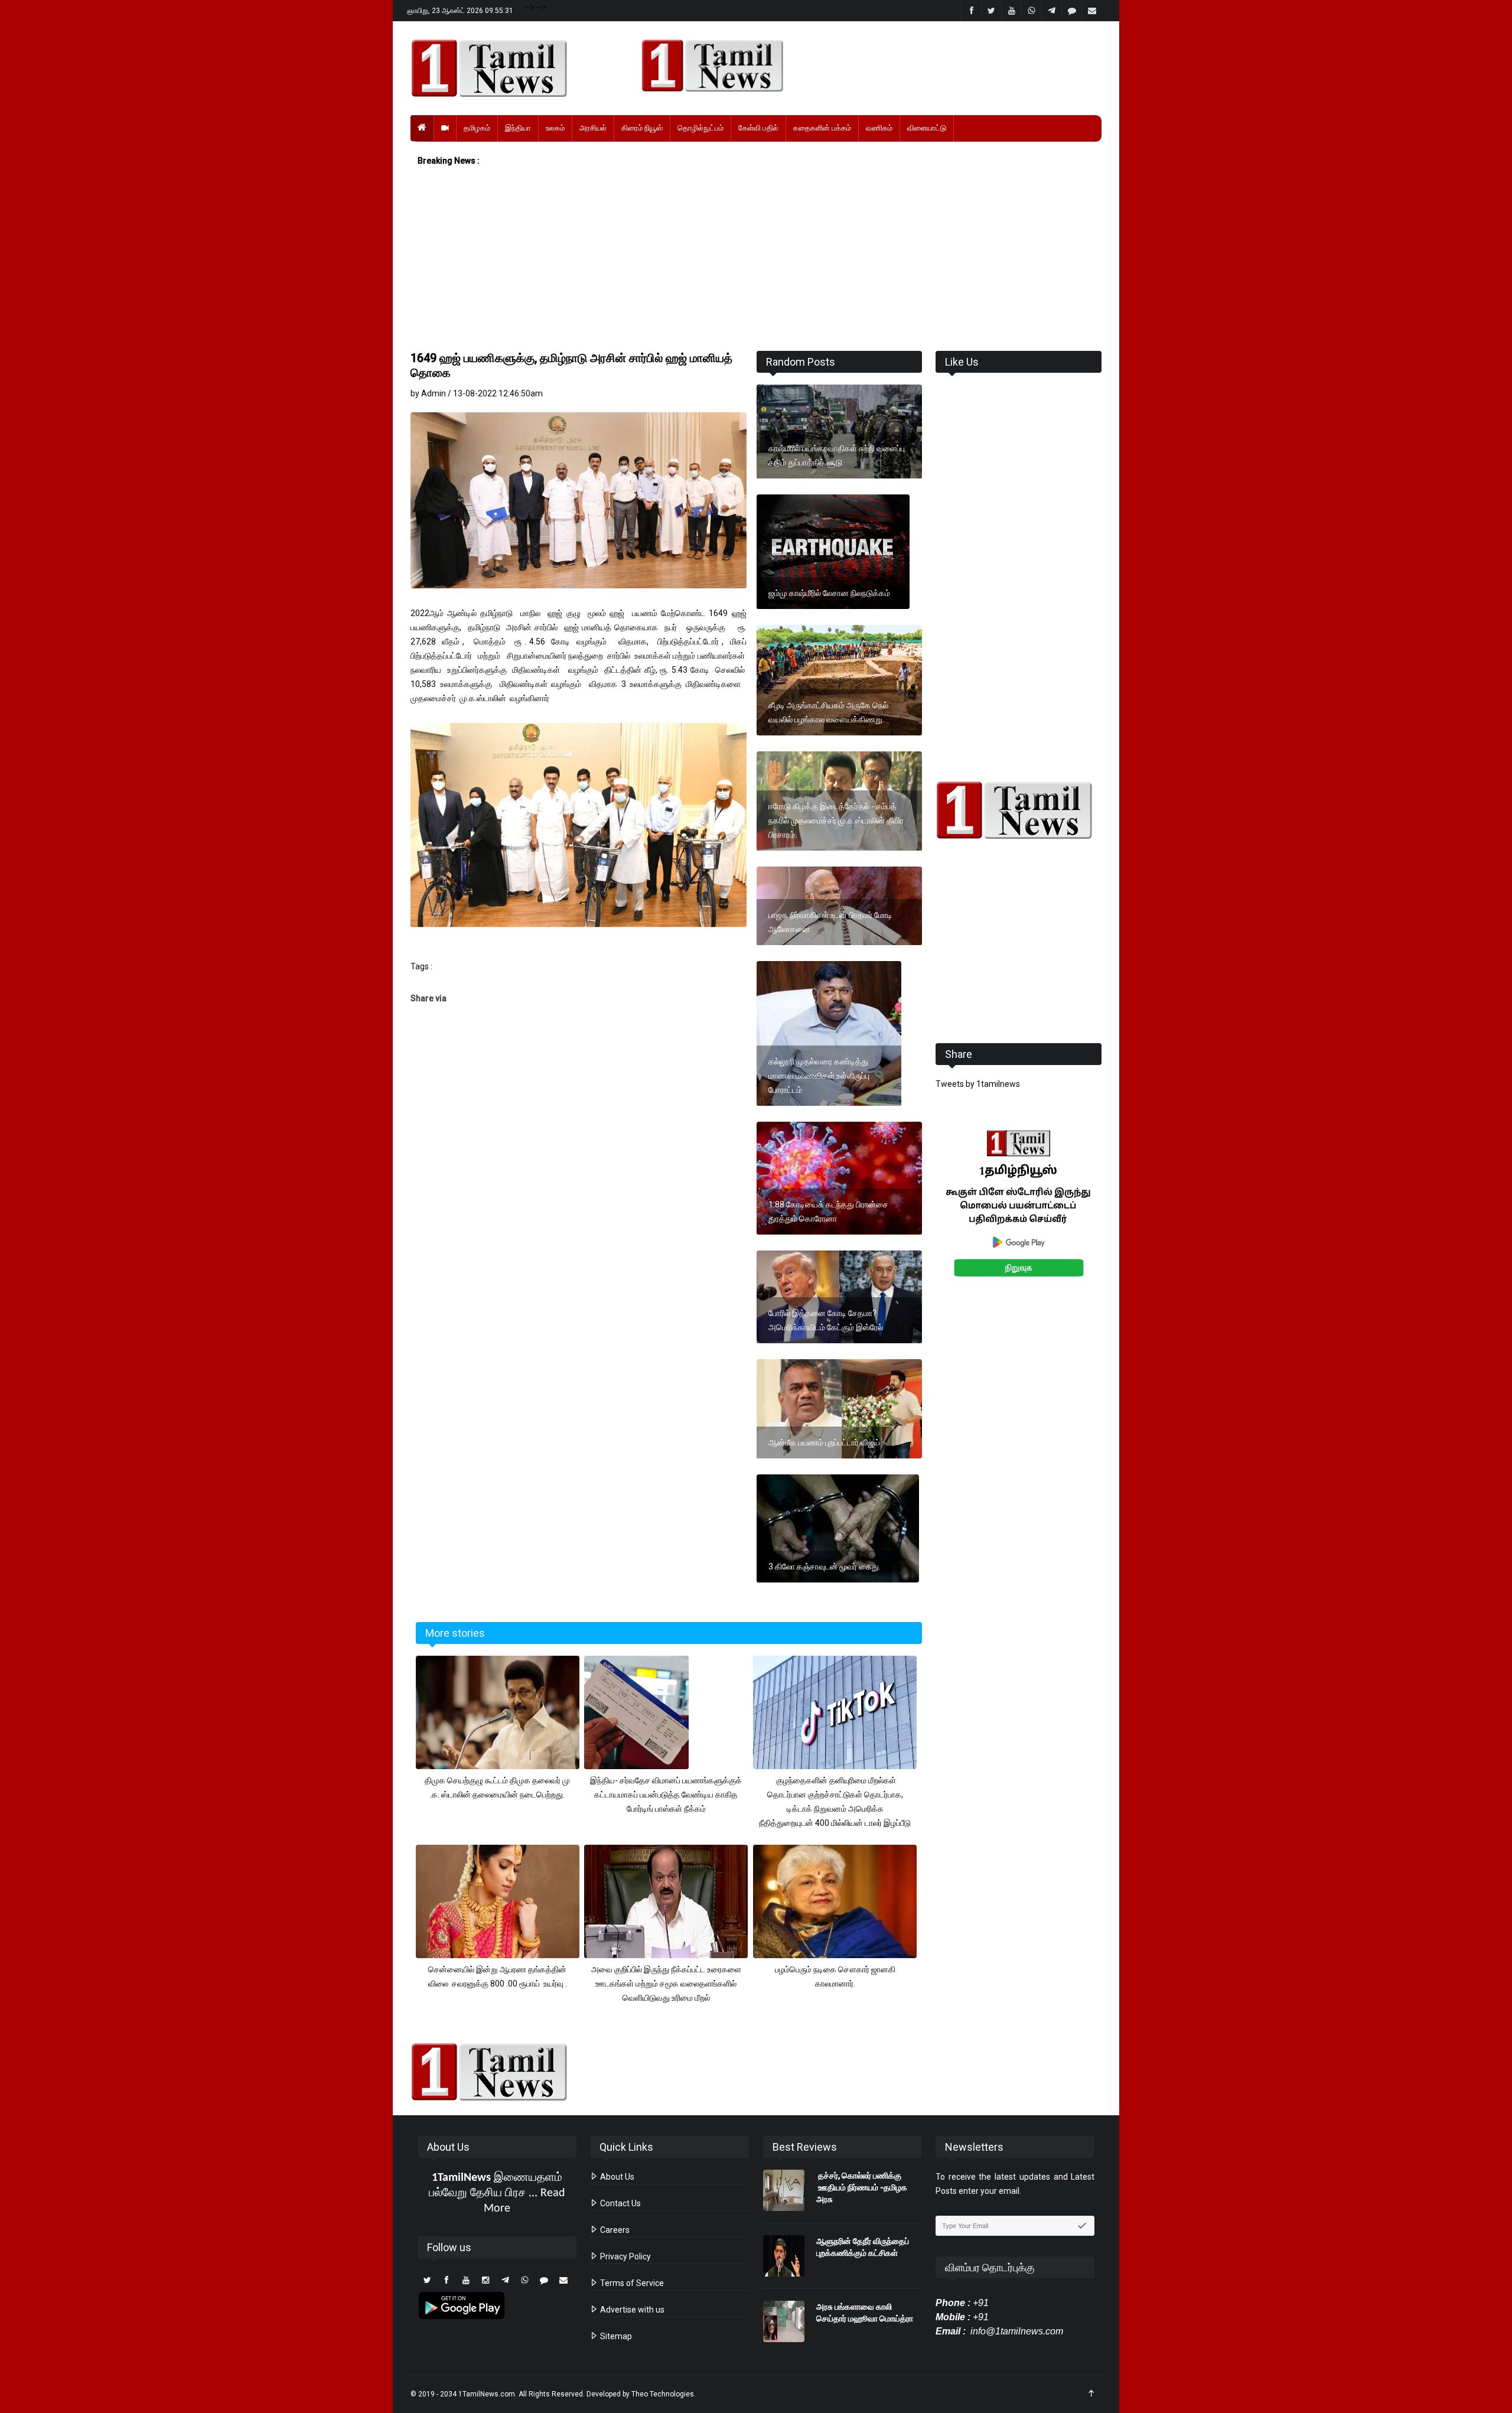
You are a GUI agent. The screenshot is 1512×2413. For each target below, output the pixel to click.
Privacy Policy (625, 2256)
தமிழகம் (477, 128)
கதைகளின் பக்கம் (822, 128)
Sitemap (615, 2336)
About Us (616, 2177)
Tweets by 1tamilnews (978, 1084)
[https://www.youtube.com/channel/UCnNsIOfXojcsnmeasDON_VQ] (864, 66)
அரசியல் (593, 128)
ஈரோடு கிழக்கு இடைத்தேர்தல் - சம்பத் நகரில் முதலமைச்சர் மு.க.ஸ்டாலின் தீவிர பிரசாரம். (836, 820)
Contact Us (620, 2203)
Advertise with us (631, 2310)
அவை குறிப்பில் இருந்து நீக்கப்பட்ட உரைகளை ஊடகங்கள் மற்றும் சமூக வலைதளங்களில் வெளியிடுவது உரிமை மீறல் (666, 1984)
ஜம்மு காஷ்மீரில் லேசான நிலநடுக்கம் (829, 593)
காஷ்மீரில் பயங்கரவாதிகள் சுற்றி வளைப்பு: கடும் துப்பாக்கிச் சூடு (838, 455)
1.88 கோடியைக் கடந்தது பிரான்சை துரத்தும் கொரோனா (828, 1212)
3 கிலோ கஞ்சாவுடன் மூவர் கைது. (825, 1567)
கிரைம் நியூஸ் (642, 128)
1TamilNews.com (487, 2394)
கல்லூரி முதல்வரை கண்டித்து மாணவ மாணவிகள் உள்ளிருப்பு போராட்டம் (819, 1076)
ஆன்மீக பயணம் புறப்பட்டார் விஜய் (824, 1442)
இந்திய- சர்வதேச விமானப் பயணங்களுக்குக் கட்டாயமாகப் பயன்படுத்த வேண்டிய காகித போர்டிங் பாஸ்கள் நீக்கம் (666, 1795)
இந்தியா (518, 128)
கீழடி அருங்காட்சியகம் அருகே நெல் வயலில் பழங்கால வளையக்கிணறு (828, 712)
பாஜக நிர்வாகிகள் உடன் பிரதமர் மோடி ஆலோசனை (830, 922)
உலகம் (555, 128)
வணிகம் (879, 128)
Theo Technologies (663, 2394)
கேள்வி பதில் (758, 128)
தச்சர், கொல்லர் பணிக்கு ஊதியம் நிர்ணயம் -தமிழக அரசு (862, 2187)
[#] (1019, 810)
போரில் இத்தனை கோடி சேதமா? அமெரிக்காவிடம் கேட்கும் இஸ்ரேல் (826, 1320)
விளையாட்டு (927, 128)
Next (1120, 1217)
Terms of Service (631, 2283)
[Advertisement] (756, 259)
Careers (614, 2230)
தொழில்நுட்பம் (700, 128)
